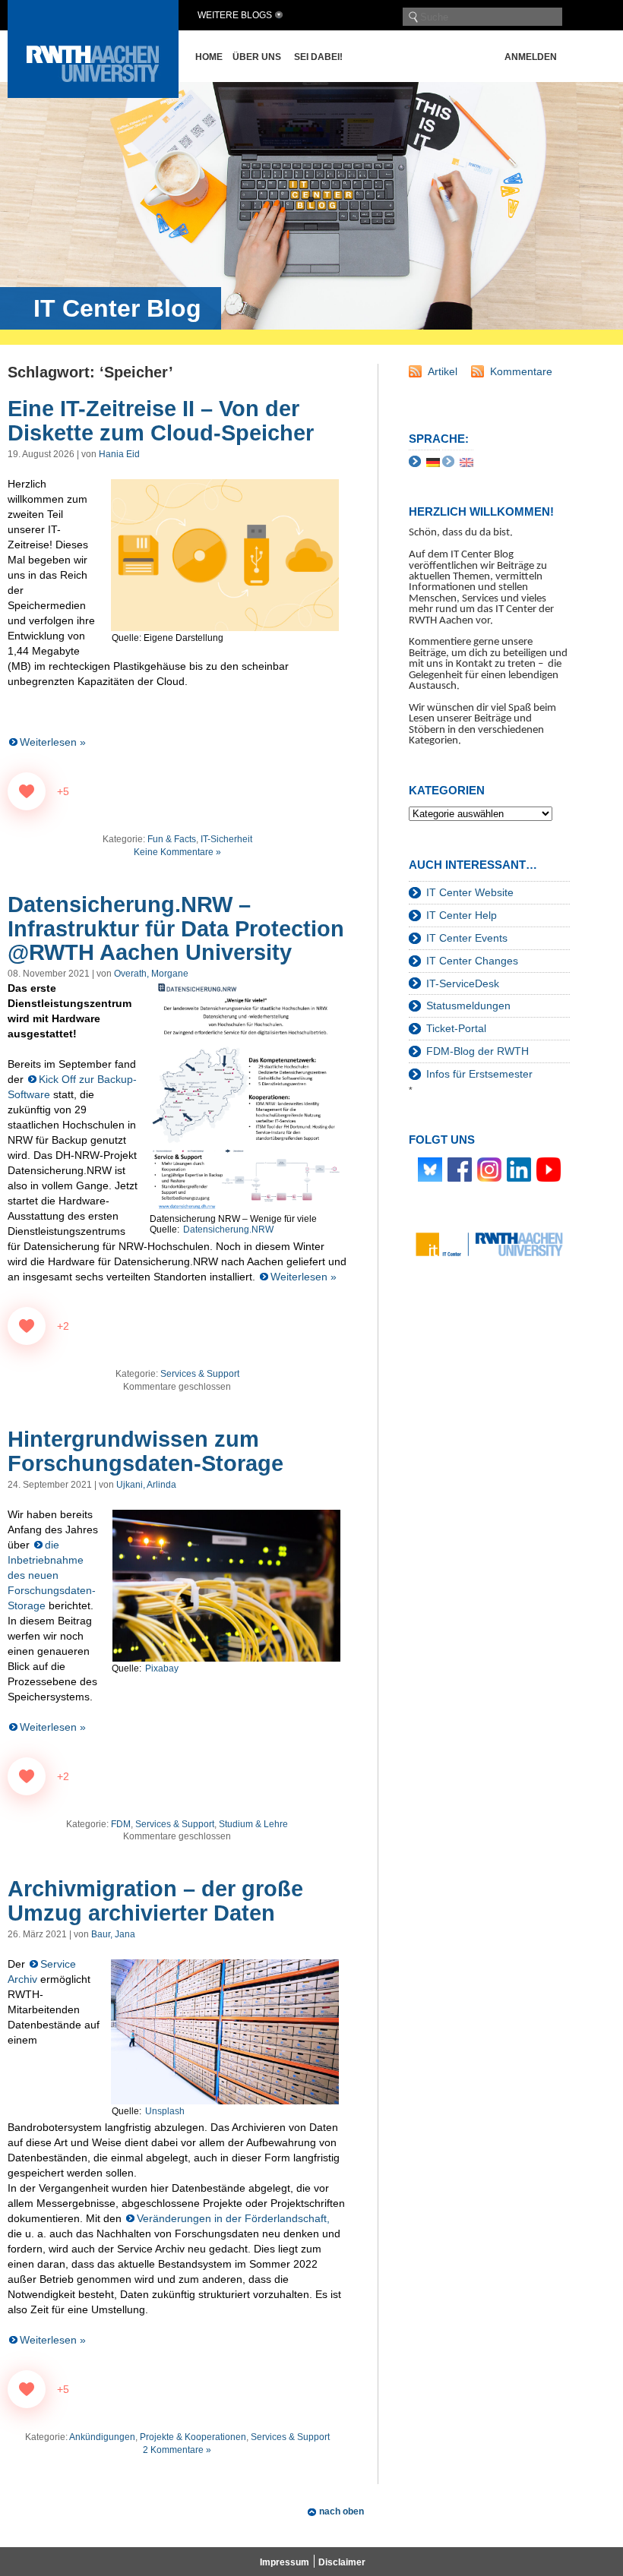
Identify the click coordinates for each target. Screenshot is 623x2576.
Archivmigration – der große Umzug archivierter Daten (155, 1901)
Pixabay (162, 1668)
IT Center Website (470, 892)
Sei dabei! (318, 57)
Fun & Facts (172, 839)
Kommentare (521, 371)
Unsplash (165, 2111)
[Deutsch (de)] (433, 461)
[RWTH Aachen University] (93, 94)
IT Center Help (462, 915)
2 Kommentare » (177, 2450)
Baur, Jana (113, 1934)
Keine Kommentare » (177, 852)
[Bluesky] (430, 1169)
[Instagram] (489, 1169)
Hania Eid (119, 454)
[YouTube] (549, 1169)
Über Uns (257, 57)
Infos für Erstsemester (479, 1074)
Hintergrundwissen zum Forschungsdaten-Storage (145, 1451)
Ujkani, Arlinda (146, 1485)
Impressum (285, 2562)
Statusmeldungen (468, 1005)
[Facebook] (460, 1169)
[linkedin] (519, 1169)
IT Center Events (467, 938)
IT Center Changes (472, 961)
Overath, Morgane (151, 974)
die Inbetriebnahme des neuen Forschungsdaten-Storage (52, 1575)
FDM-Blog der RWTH (478, 1051)
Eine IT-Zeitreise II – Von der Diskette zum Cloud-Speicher (161, 421)
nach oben (342, 2511)
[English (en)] (466, 461)
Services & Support (200, 1374)
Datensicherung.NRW (228, 1230)
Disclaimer (342, 2562)
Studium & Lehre (253, 1824)
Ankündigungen (102, 2437)
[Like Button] (27, 791)
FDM (121, 1824)
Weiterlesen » (53, 742)
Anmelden (531, 57)
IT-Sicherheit (226, 839)
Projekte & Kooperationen (193, 2437)
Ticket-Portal (456, 1028)
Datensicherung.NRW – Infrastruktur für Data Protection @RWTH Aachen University (176, 929)
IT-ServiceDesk (463, 983)
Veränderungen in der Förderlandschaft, (233, 2218)
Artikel (443, 371)
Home (209, 57)
